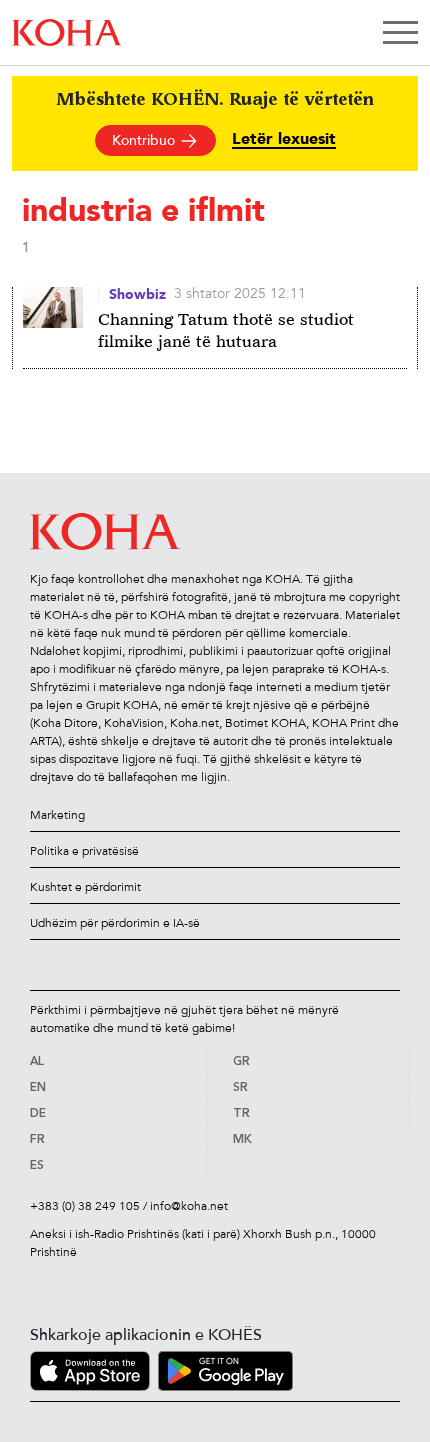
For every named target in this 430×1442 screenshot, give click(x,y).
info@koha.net (189, 1206)
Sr (240, 1088)
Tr (241, 1114)
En (38, 1088)
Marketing (57, 815)
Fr (37, 1140)
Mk (242, 1140)
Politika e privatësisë (84, 851)
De (38, 1114)
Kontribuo (145, 140)
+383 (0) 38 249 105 (85, 1206)
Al (37, 1062)
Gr (241, 1062)
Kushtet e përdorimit (85, 887)
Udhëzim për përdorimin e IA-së (115, 923)
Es (37, 1166)
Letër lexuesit (284, 139)
